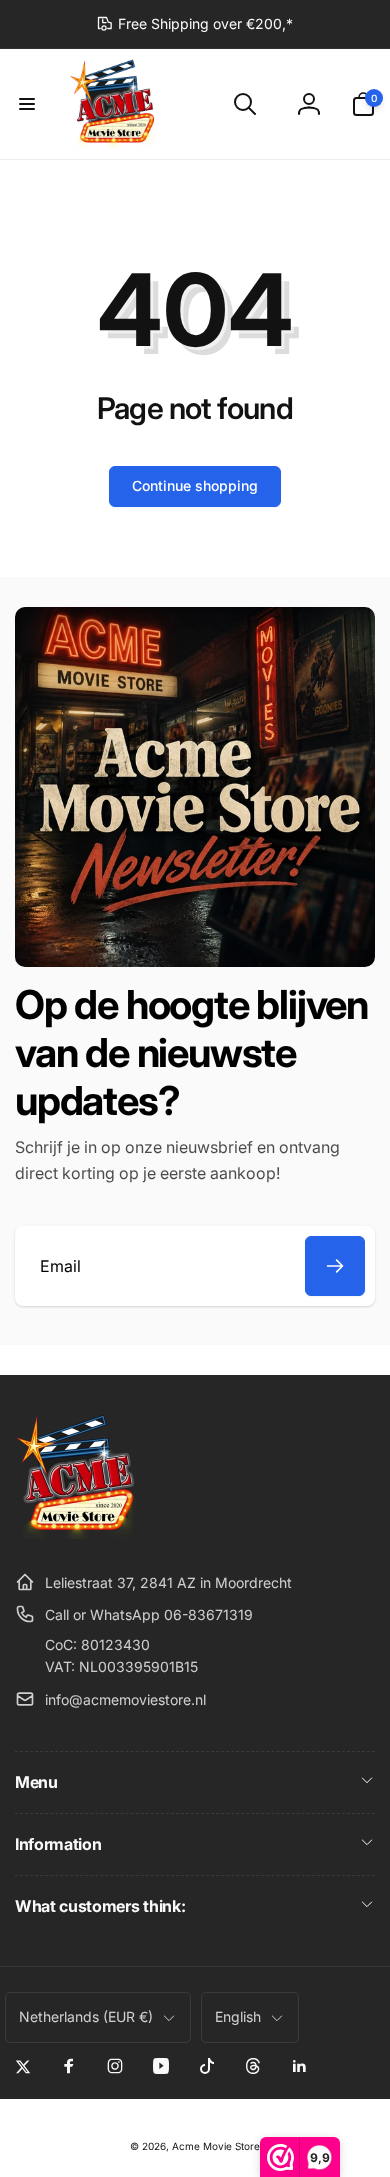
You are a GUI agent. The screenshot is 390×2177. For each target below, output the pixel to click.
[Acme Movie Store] (77, 1533)
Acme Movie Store (216, 2146)
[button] (27, 104)
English (238, 2016)
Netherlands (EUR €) (86, 2016)
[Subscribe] (335, 1266)
